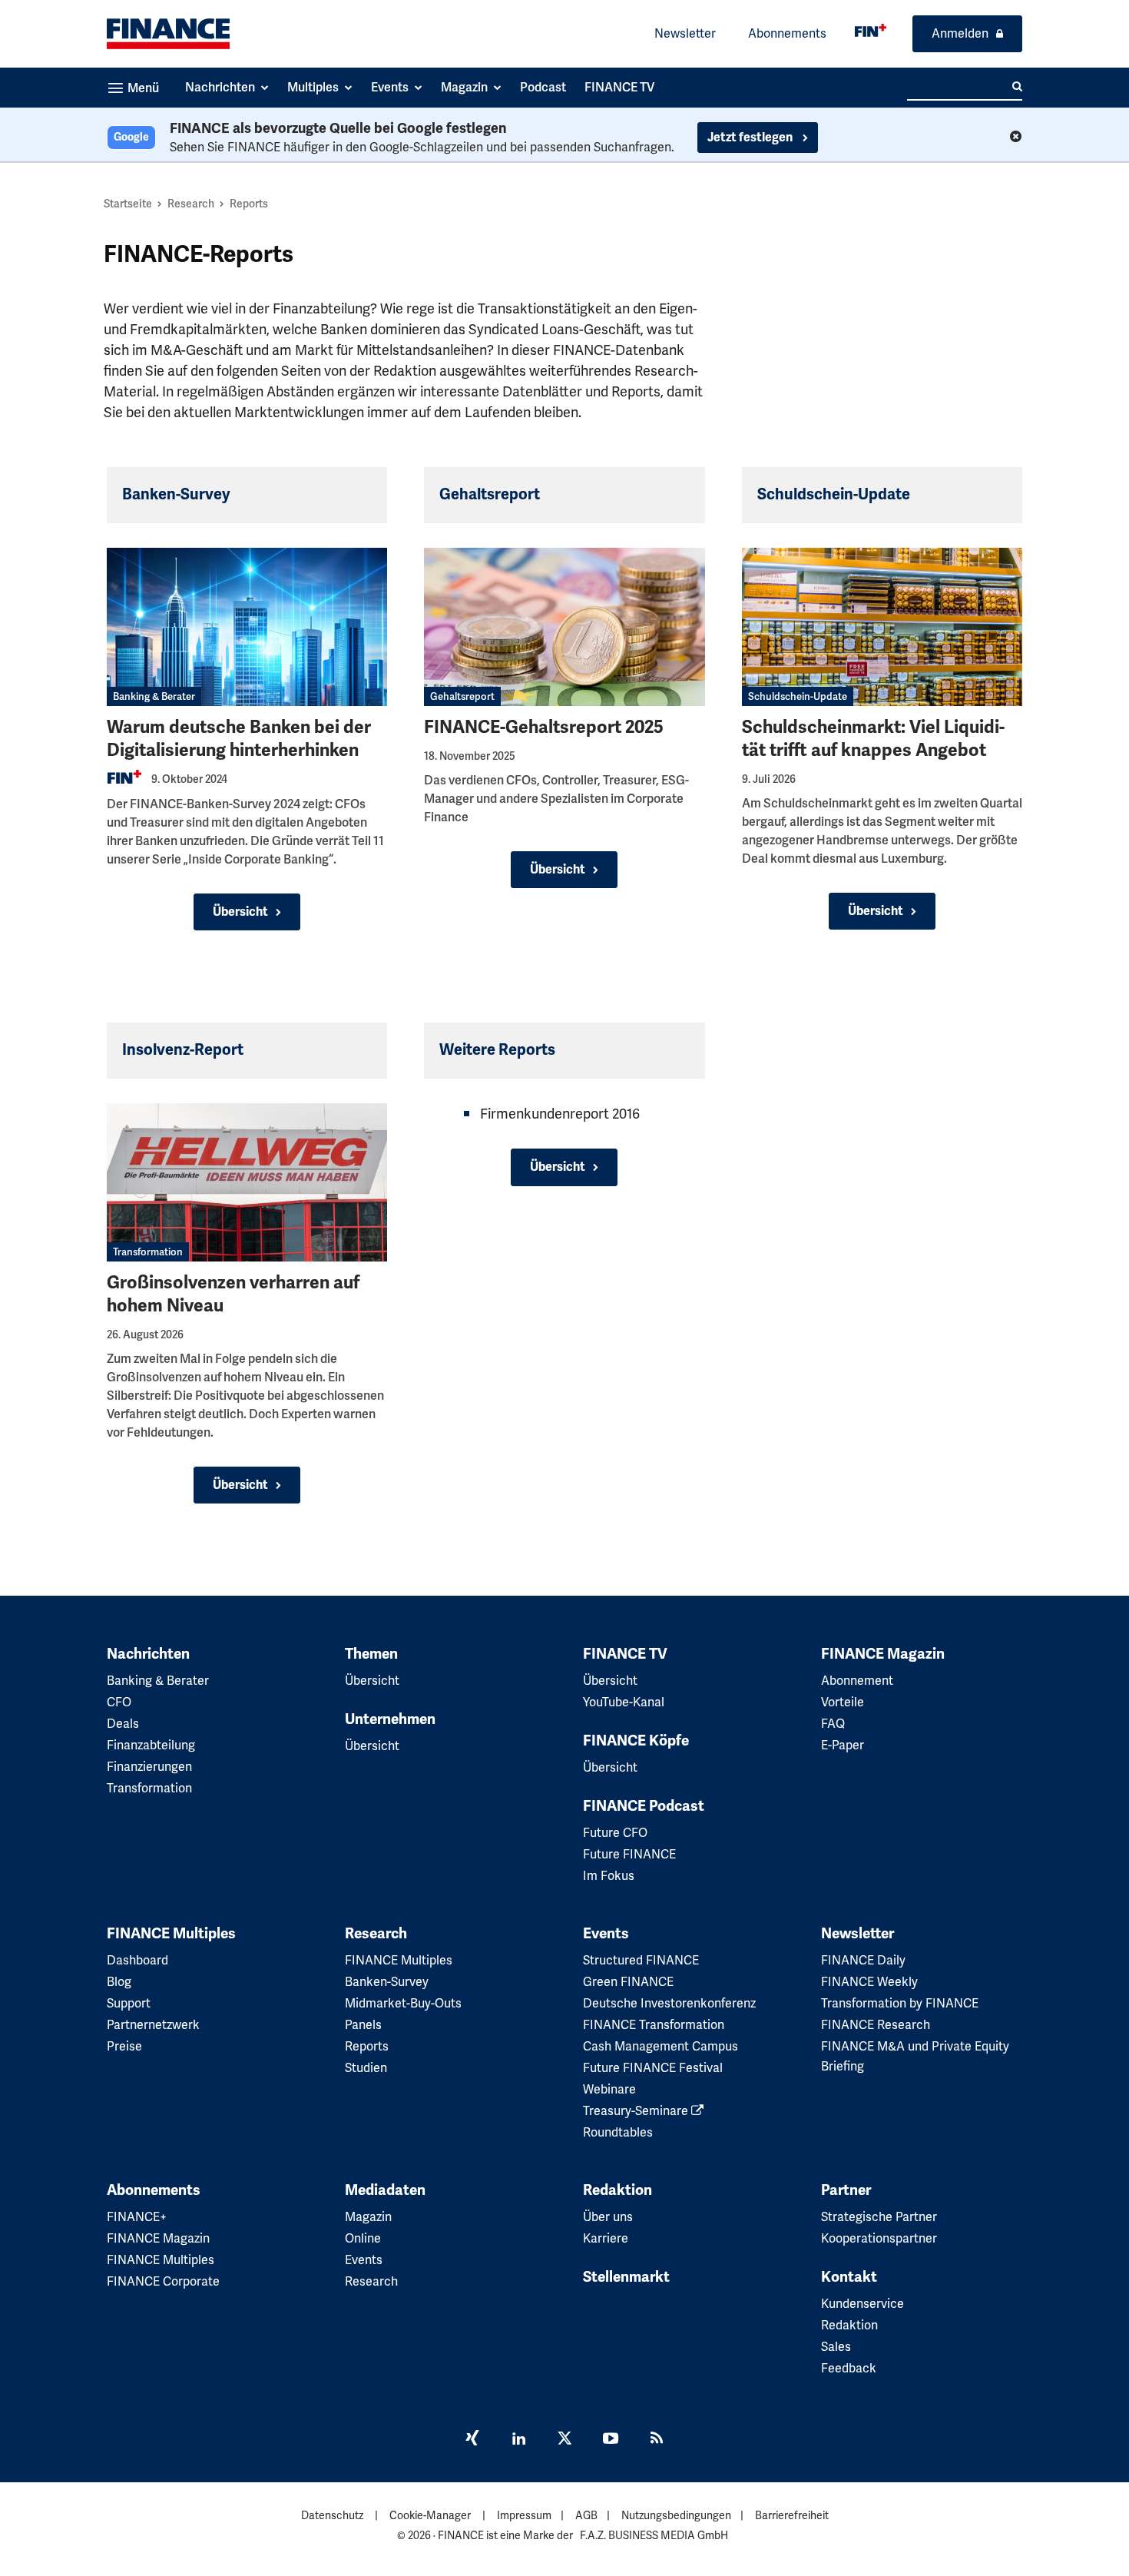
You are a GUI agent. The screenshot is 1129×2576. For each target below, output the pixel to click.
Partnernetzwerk (153, 2025)
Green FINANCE (628, 1982)
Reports (367, 2046)
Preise (124, 2046)
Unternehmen (390, 1719)
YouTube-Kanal (624, 1702)
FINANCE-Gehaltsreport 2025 (544, 727)
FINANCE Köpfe (636, 1741)
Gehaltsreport (462, 696)
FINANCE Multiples (171, 1934)
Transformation (148, 1252)
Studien (366, 2068)
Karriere (606, 2238)
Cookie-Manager (430, 2515)
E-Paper (843, 1745)
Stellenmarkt (626, 2277)
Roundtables (618, 2132)
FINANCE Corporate (163, 2281)
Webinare (609, 2089)
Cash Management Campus (661, 2046)
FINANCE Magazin (883, 1654)
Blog (119, 1982)
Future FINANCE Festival (653, 2068)
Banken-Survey (387, 1982)
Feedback (849, 2368)
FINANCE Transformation (654, 2025)
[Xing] (472, 2440)
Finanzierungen (149, 1767)
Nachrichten (148, 1654)
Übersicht (240, 912)
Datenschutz (332, 2515)
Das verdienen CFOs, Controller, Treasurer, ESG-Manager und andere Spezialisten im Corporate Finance (556, 799)
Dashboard (137, 1960)
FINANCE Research (876, 2025)
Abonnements (787, 33)
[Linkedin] (518, 2440)
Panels (363, 2025)
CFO (119, 1702)
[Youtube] (611, 2440)
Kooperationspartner (879, 2238)
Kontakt (849, 2277)
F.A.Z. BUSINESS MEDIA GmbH (654, 2535)
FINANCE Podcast (644, 1806)
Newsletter (685, 33)
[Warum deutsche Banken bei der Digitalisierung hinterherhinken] (247, 627)
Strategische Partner (879, 2217)
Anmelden (960, 33)
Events (606, 1934)
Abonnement (857, 1681)
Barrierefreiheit (792, 2515)
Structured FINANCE (641, 1960)
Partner (846, 2190)
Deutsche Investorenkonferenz (669, 2003)
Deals (123, 1724)
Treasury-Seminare (637, 2111)
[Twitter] (564, 2440)
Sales (836, 2347)
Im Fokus (609, 1876)
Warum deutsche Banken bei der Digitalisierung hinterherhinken (239, 739)
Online (363, 2238)
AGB (586, 2515)
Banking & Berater (154, 696)
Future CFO (615, 1833)
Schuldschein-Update (798, 696)
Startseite (128, 204)
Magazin (368, 2217)
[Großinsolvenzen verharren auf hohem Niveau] (247, 1182)
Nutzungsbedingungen (676, 2515)
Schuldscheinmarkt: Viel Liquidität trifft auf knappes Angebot (873, 739)
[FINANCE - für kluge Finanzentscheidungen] (871, 30)
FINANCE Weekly (869, 1982)
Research (191, 204)
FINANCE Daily (863, 1960)
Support (129, 2003)
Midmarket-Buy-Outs (403, 2003)
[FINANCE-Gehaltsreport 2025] (564, 627)
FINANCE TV (625, 1654)
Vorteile (843, 1702)
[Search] (1017, 87)
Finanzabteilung (151, 1745)
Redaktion (617, 2190)
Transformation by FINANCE (900, 2003)
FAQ (833, 1724)
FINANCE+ (137, 2217)
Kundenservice (862, 2304)
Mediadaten (385, 2190)
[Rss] (657, 2440)
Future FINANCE (629, 1854)
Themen (371, 1654)
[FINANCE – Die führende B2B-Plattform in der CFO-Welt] (168, 34)
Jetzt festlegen (751, 138)
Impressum (524, 2515)
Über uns (608, 2217)
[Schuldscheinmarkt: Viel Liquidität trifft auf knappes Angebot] (882, 627)
